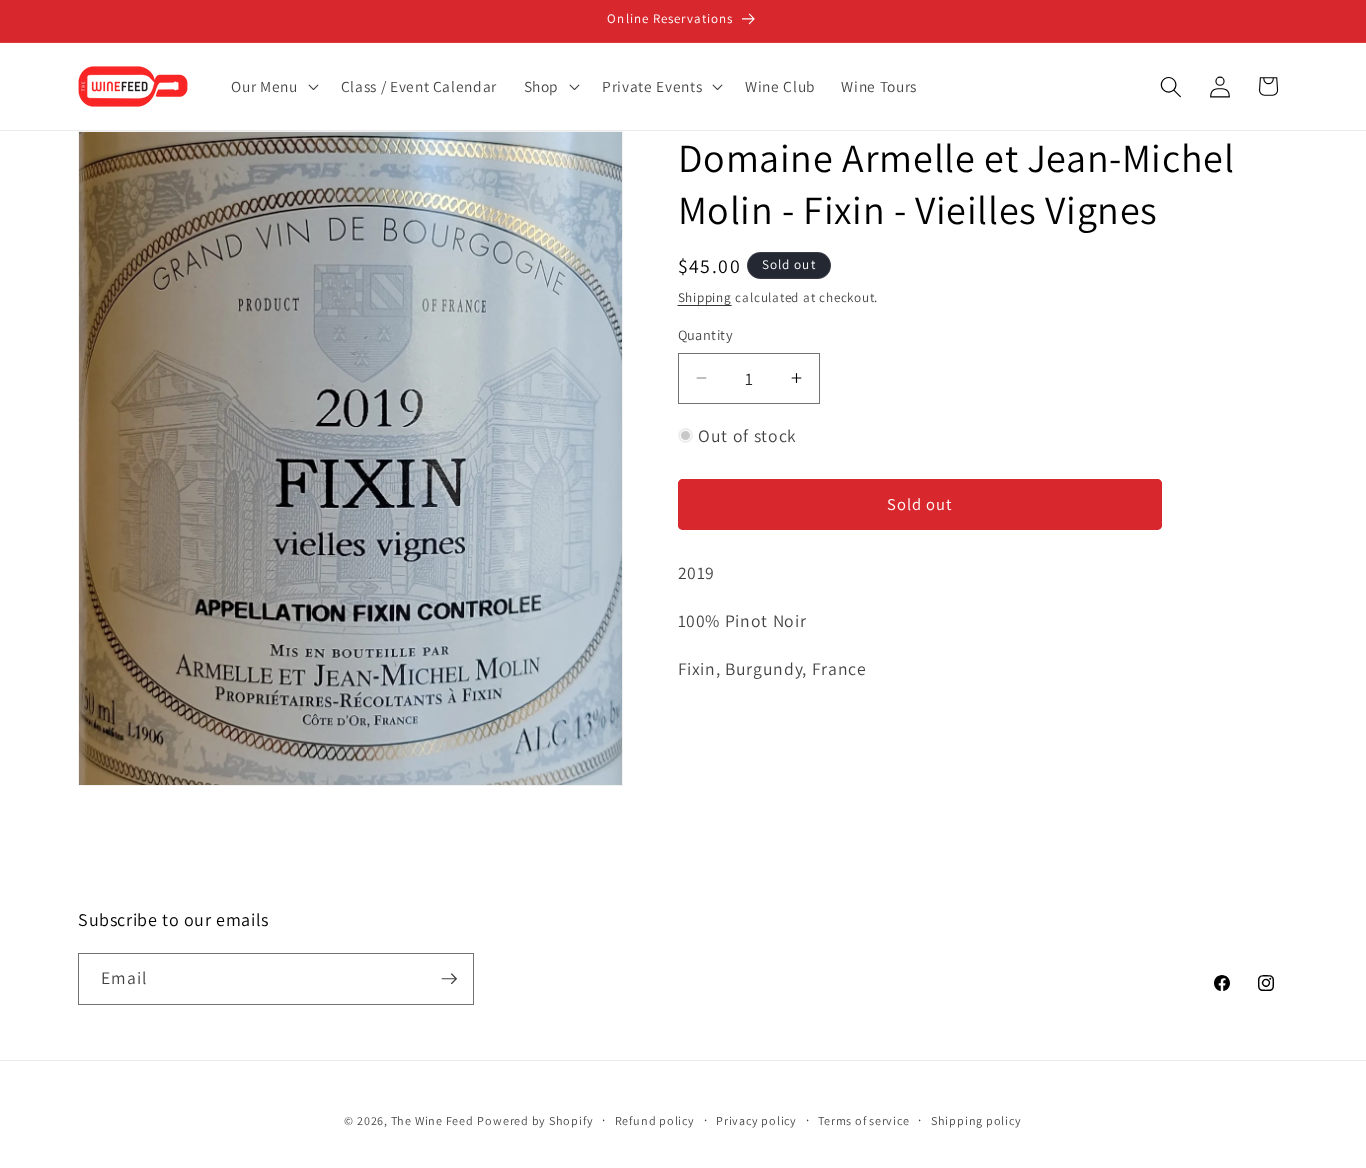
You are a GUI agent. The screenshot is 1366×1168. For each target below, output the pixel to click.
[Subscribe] (449, 979)
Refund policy (655, 1120)
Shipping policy (976, 1120)
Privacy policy (756, 1120)
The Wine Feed (432, 1120)
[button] (272, 87)
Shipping (705, 297)
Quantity (706, 334)
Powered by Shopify (535, 1120)
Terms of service (863, 1120)
